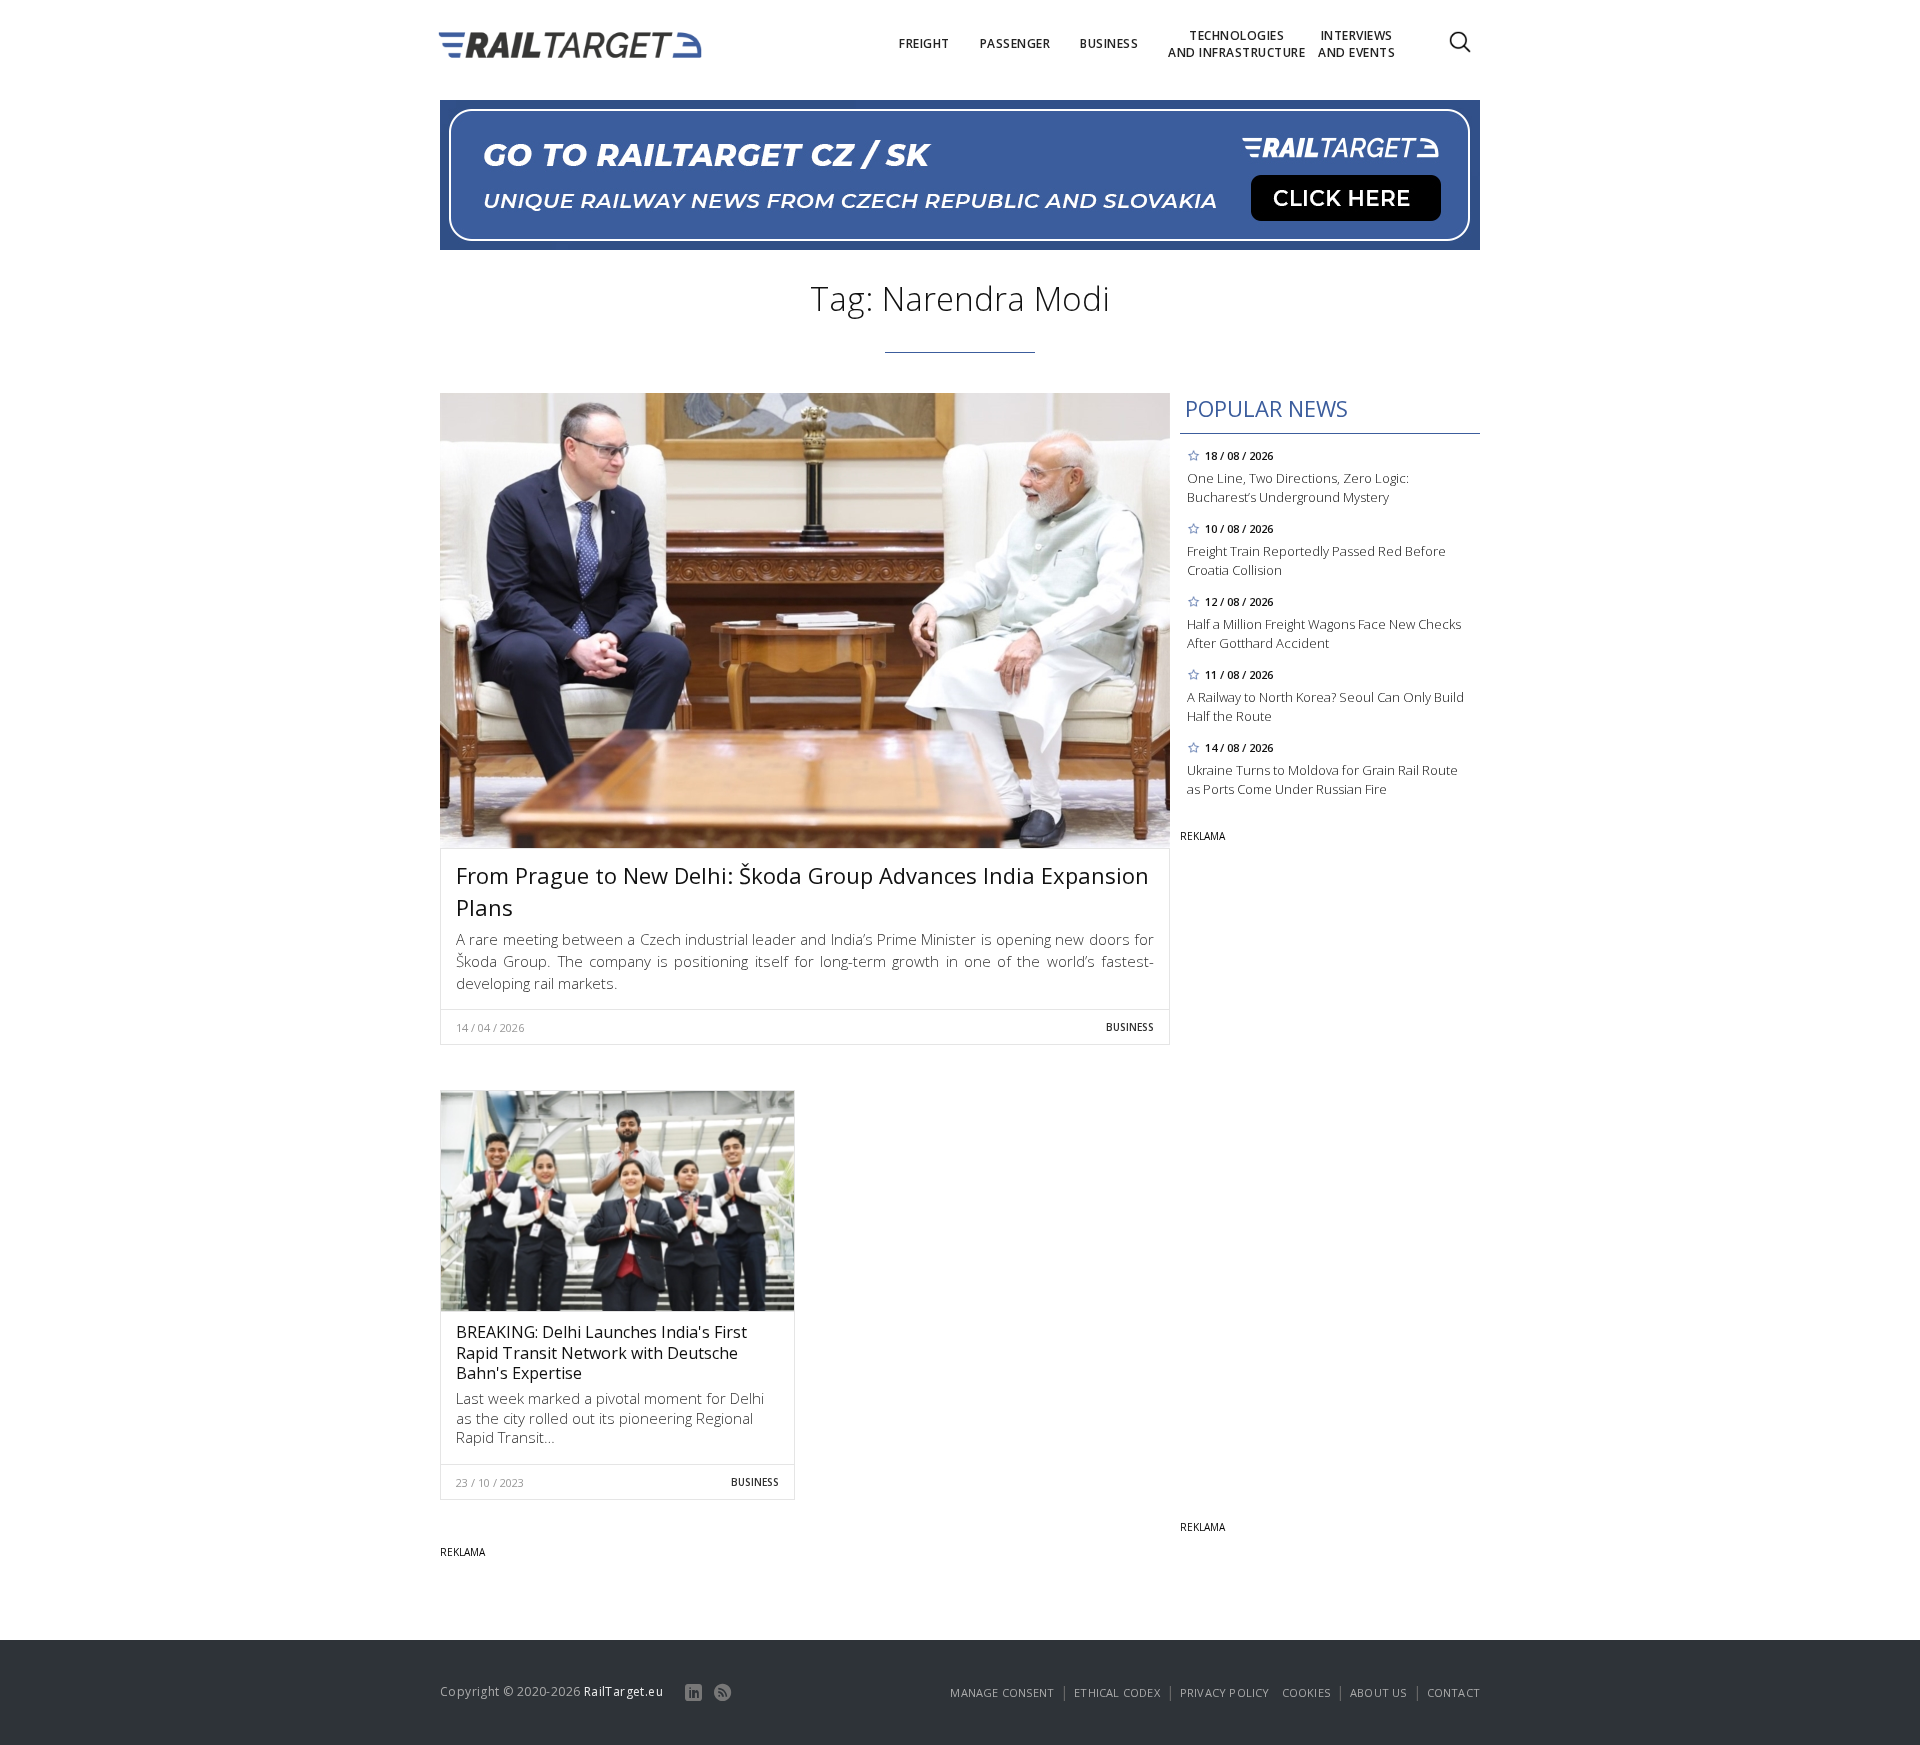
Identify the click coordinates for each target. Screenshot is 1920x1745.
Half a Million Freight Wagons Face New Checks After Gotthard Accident (1324, 633)
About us (1378, 1692)
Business (1130, 1027)
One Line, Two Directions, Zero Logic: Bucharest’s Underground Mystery (1298, 487)
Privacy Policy (1225, 1692)
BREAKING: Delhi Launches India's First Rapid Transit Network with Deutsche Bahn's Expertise (601, 1353)
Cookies (1306, 1692)
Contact (1453, 1692)
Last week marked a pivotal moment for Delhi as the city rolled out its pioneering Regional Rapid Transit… (610, 1417)
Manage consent (1002, 1692)
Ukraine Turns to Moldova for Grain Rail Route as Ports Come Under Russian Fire (1322, 779)
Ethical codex (1117, 1692)
